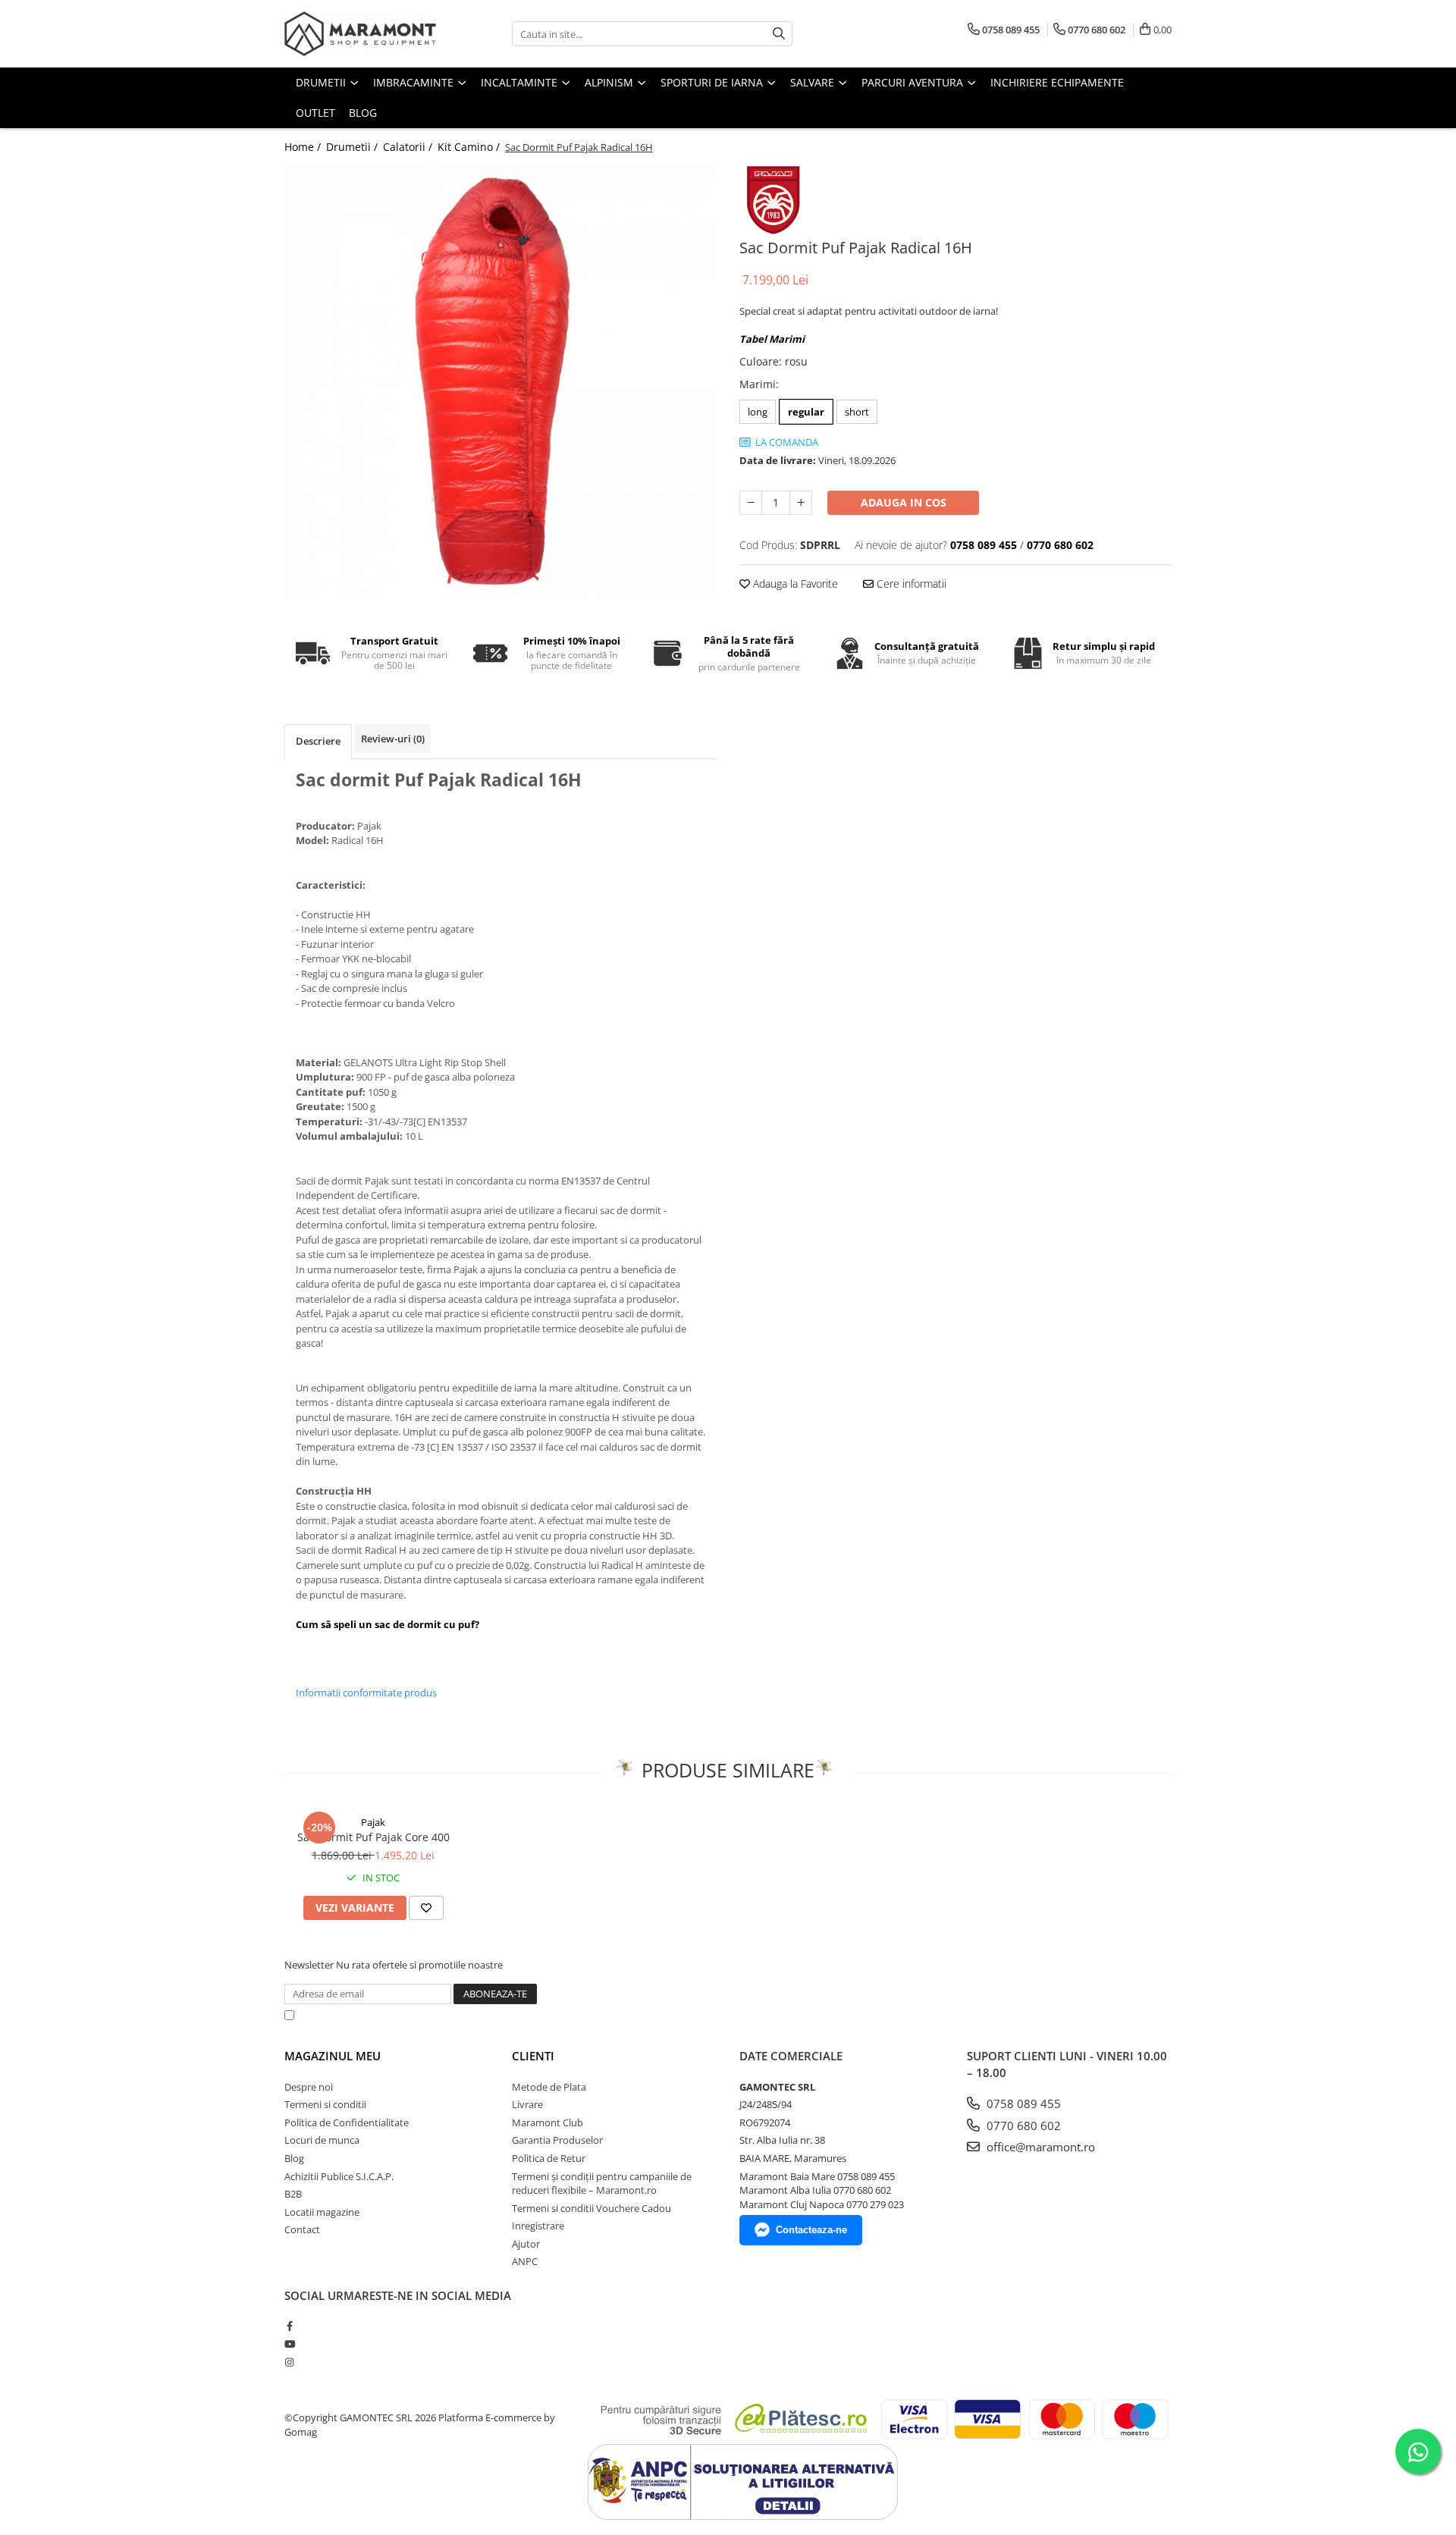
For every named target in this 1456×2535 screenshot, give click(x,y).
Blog (363, 113)
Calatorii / (409, 147)
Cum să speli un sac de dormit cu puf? (388, 1624)
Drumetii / (353, 147)
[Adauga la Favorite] (426, 1908)
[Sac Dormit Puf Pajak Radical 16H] (500, 382)
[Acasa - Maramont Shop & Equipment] (360, 34)
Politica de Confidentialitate (689, 2015)
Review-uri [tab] (393, 739)
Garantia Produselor (557, 2140)
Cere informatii (910, 584)
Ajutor (526, 2244)
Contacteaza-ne (811, 2230)
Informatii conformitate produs (366, 1693)
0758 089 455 (1022, 2104)
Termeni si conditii (325, 2104)
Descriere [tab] (318, 741)
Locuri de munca (322, 2140)
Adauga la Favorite (794, 584)
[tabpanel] (500, 382)
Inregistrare (538, 2226)
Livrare (527, 2104)
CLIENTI (533, 2056)
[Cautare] (779, 34)
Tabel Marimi (772, 339)
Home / (304, 147)
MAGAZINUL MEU (333, 2056)
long (758, 412)
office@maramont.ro (1039, 2147)
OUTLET (315, 113)
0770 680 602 (1022, 2126)
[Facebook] (289, 2326)
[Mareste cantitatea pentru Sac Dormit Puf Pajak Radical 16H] (801, 503)
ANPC (525, 2261)
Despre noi (309, 2087)
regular (806, 412)
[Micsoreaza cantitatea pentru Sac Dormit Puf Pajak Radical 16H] (751, 503)
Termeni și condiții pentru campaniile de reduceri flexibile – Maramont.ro (602, 2184)
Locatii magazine (322, 2212)
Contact (302, 2229)
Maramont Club (548, 2122)
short (857, 412)
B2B (293, 2194)
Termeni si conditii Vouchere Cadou (591, 2208)
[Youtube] (289, 2344)
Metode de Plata (549, 2087)
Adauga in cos (904, 502)
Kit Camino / (470, 147)
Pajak (373, 1822)
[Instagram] (289, 2362)
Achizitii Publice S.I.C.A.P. (339, 2176)
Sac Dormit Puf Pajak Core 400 (373, 1837)
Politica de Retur (549, 2158)
